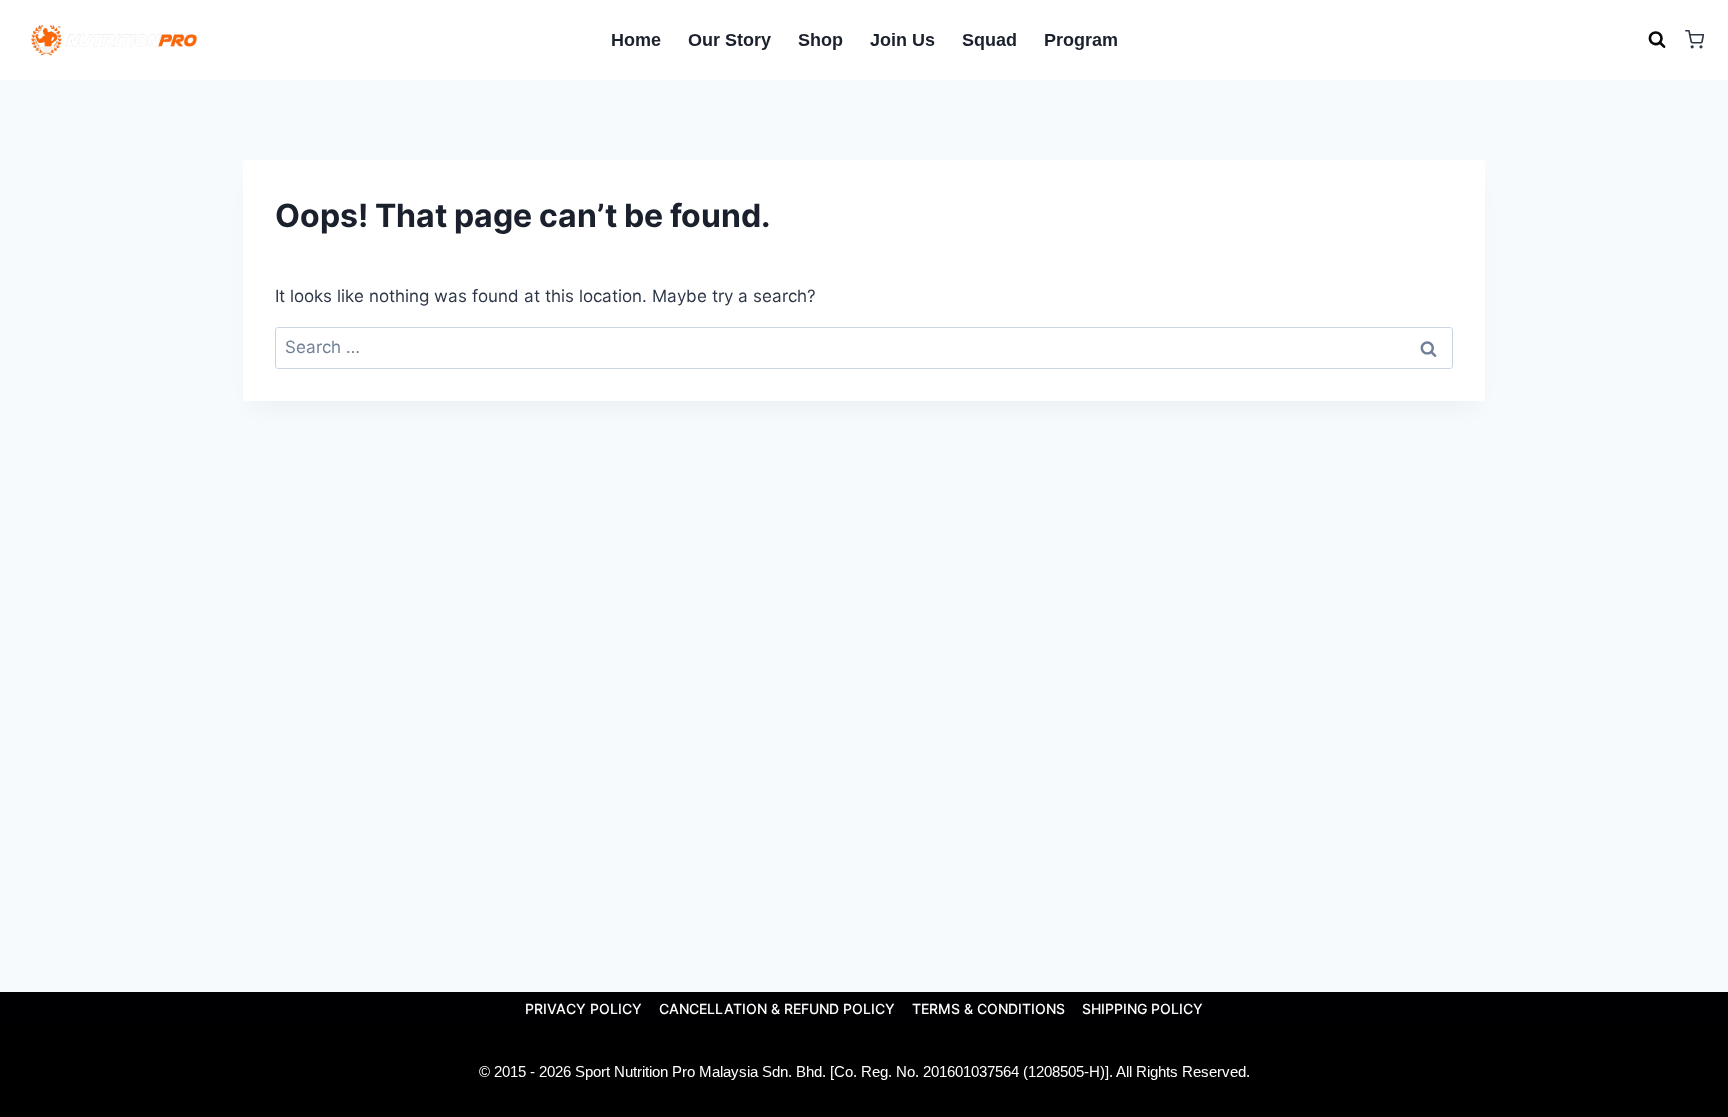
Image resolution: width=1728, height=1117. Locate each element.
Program (1081, 40)
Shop (820, 40)
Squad (989, 40)
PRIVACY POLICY (583, 1008)
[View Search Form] (1657, 40)
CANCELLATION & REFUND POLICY (777, 1008)
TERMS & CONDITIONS (988, 1008)
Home (636, 40)
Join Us (902, 40)
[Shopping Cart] (1694, 40)
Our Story (729, 40)
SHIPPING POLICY (1142, 1008)
